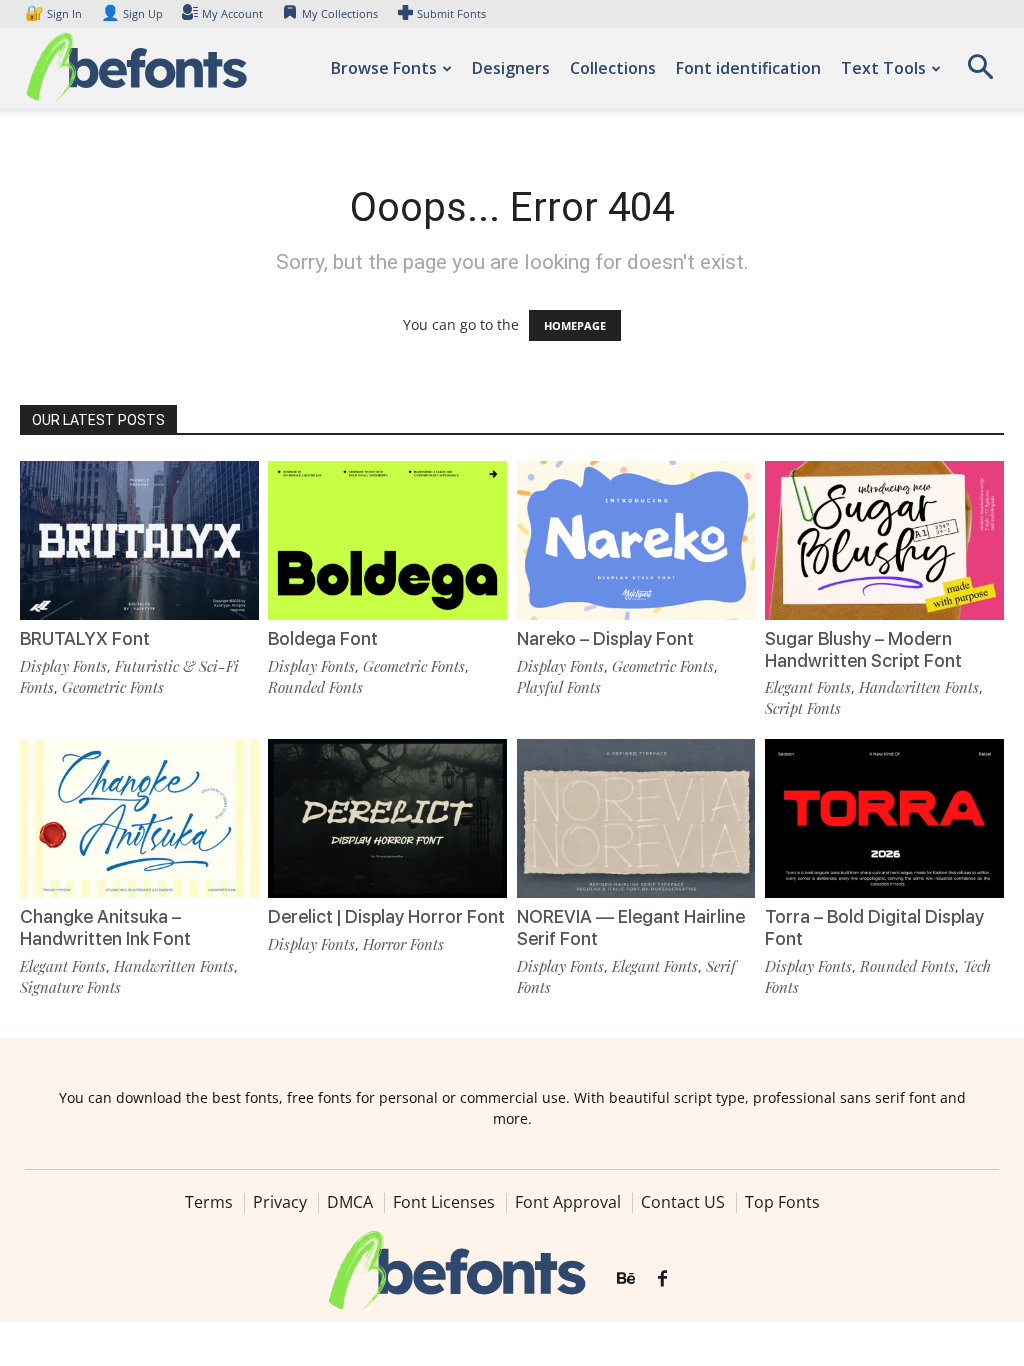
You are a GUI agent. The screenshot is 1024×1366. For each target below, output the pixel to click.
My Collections (340, 13)
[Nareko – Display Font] (636, 540)
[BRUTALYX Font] (139, 540)
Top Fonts (782, 1202)
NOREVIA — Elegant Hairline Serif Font (631, 927)
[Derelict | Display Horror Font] (387, 818)
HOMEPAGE (575, 325)
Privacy (280, 1202)
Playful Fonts (559, 687)
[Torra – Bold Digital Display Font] (884, 818)
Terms (209, 1202)
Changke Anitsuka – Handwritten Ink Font (105, 927)
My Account (232, 13)
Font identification (748, 68)
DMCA (350, 1202)
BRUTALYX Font (85, 638)
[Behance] (626, 1279)
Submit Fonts (451, 13)
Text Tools (883, 68)
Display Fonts (63, 666)
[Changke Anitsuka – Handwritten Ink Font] (139, 818)
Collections (613, 68)
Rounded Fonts (315, 687)
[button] (980, 73)
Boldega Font (323, 638)
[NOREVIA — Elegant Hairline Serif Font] (636, 818)
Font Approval (568, 1202)
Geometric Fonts (113, 687)
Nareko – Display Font (605, 638)
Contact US (683, 1202)
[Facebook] (662, 1279)
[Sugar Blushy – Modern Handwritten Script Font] (884, 540)
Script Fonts (803, 708)
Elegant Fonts (808, 687)
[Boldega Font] (387, 540)
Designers (511, 68)
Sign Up (132, 13)
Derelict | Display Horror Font (386, 916)
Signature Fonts (70, 987)
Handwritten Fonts (919, 687)
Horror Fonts (403, 944)
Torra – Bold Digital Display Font (874, 927)
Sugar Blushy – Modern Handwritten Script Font (863, 649)
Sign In (55, 13)
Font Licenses (444, 1202)
